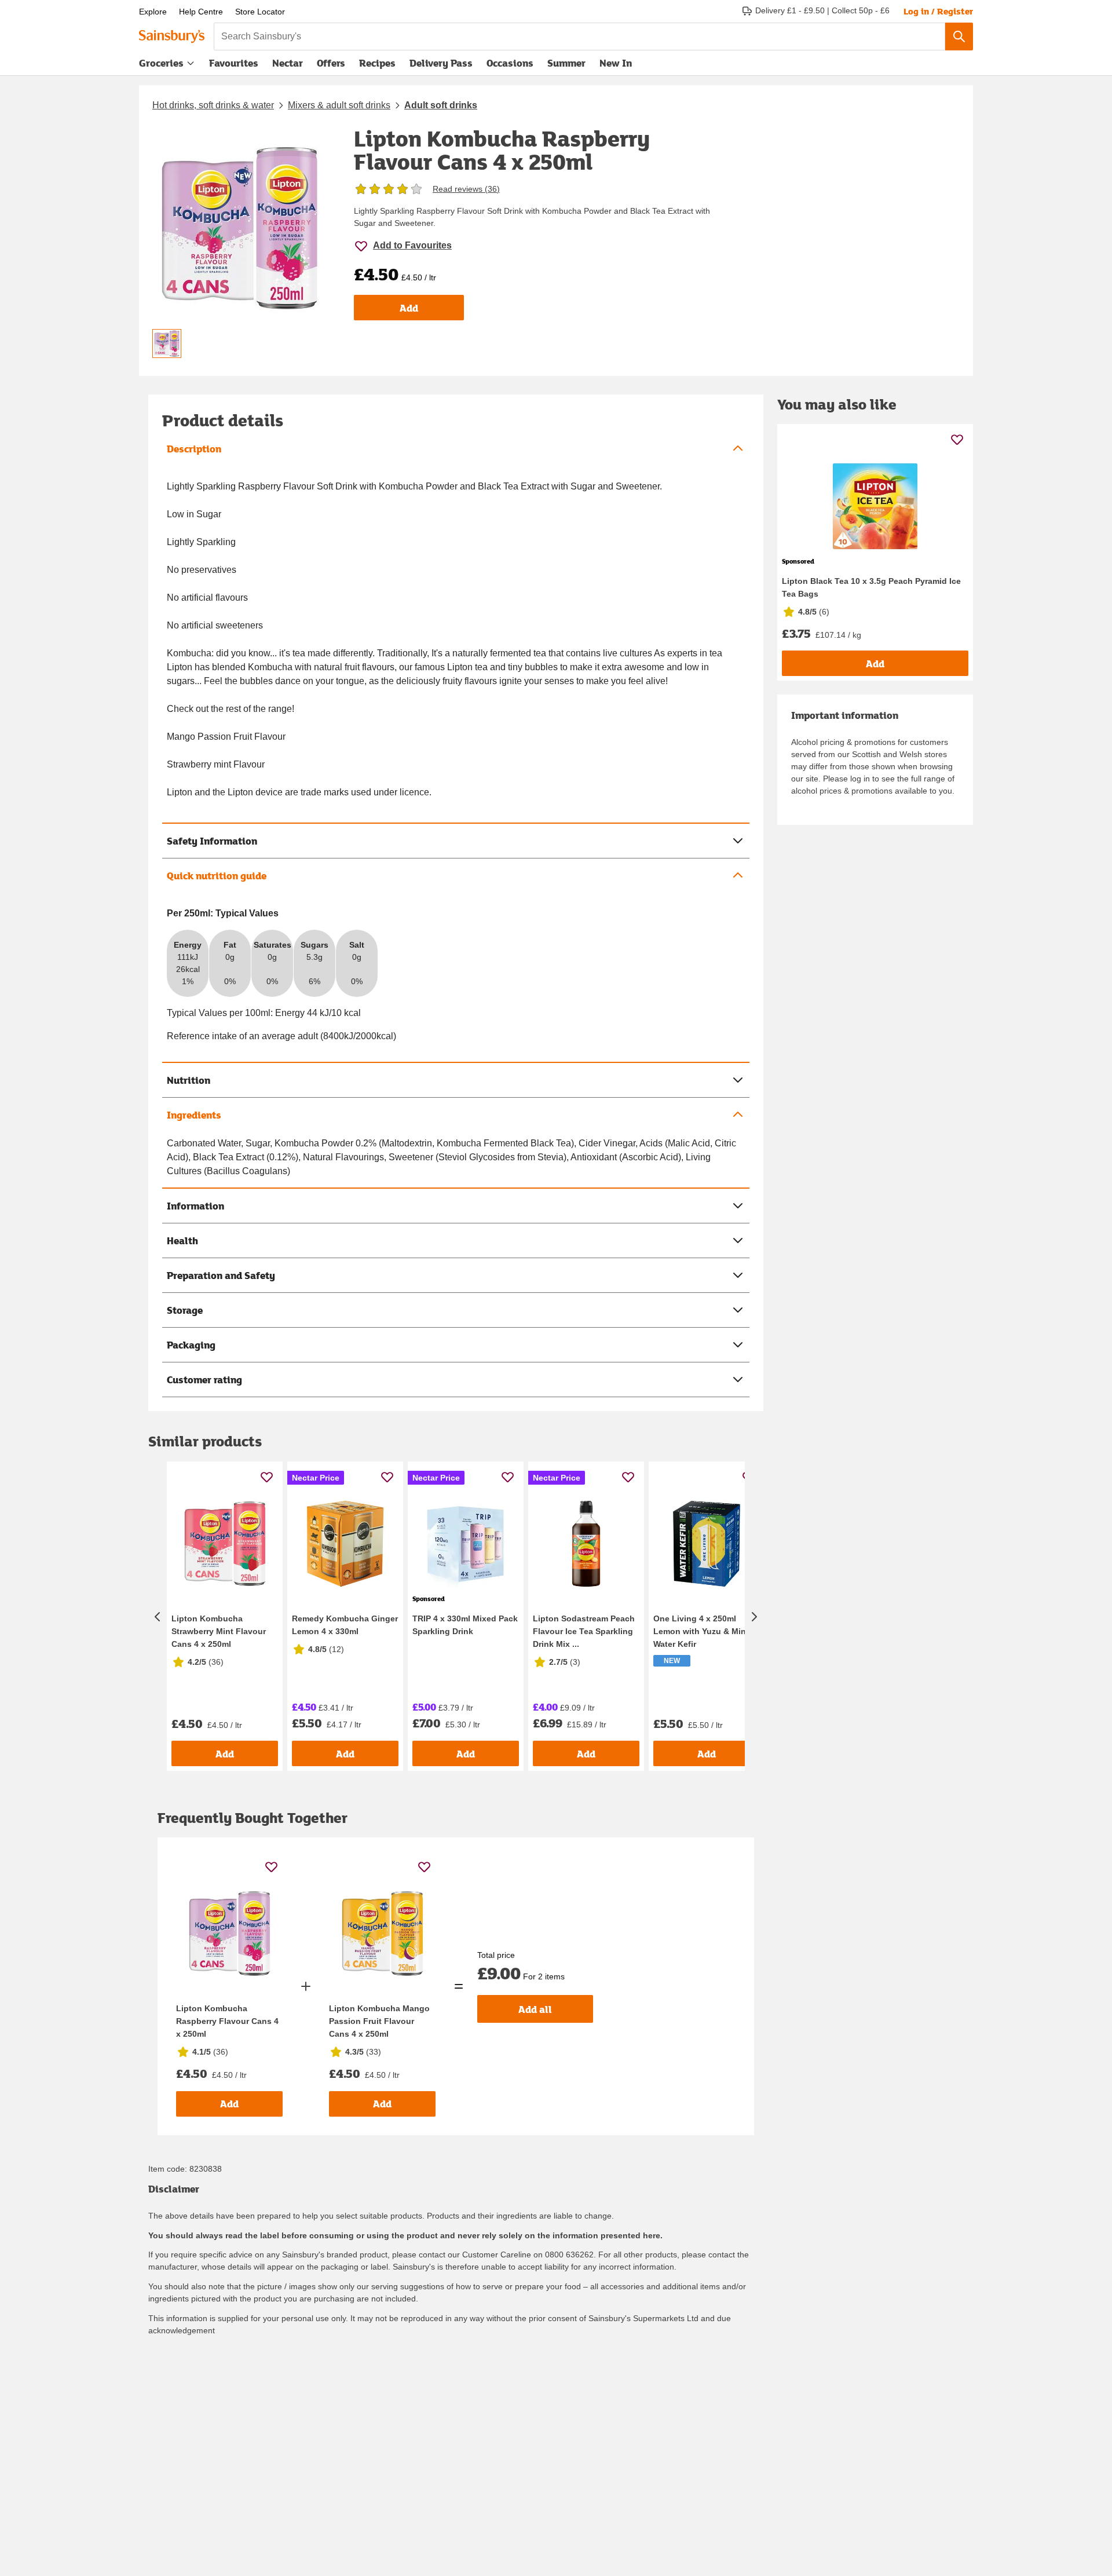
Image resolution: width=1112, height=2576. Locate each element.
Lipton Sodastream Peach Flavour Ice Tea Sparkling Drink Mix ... (584, 1631)
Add (409, 308)
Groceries (161, 63)
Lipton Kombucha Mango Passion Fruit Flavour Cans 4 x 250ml (379, 2021)
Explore (153, 12)
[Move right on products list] (754, 1616)
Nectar (288, 63)
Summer (566, 63)
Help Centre (201, 12)
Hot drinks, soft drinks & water (213, 105)
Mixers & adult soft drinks (339, 105)
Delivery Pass (441, 65)
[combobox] (579, 36)
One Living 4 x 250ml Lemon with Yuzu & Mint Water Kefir (701, 1631)
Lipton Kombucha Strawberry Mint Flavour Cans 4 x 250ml (219, 1631)
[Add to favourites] (267, 1477)
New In (616, 63)
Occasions (510, 63)
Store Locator (260, 12)
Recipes (377, 63)
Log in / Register (938, 11)
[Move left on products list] (158, 1616)
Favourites (234, 63)
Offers (331, 63)
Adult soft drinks (441, 105)
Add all (535, 2009)
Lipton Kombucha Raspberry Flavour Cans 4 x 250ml (227, 2021)
